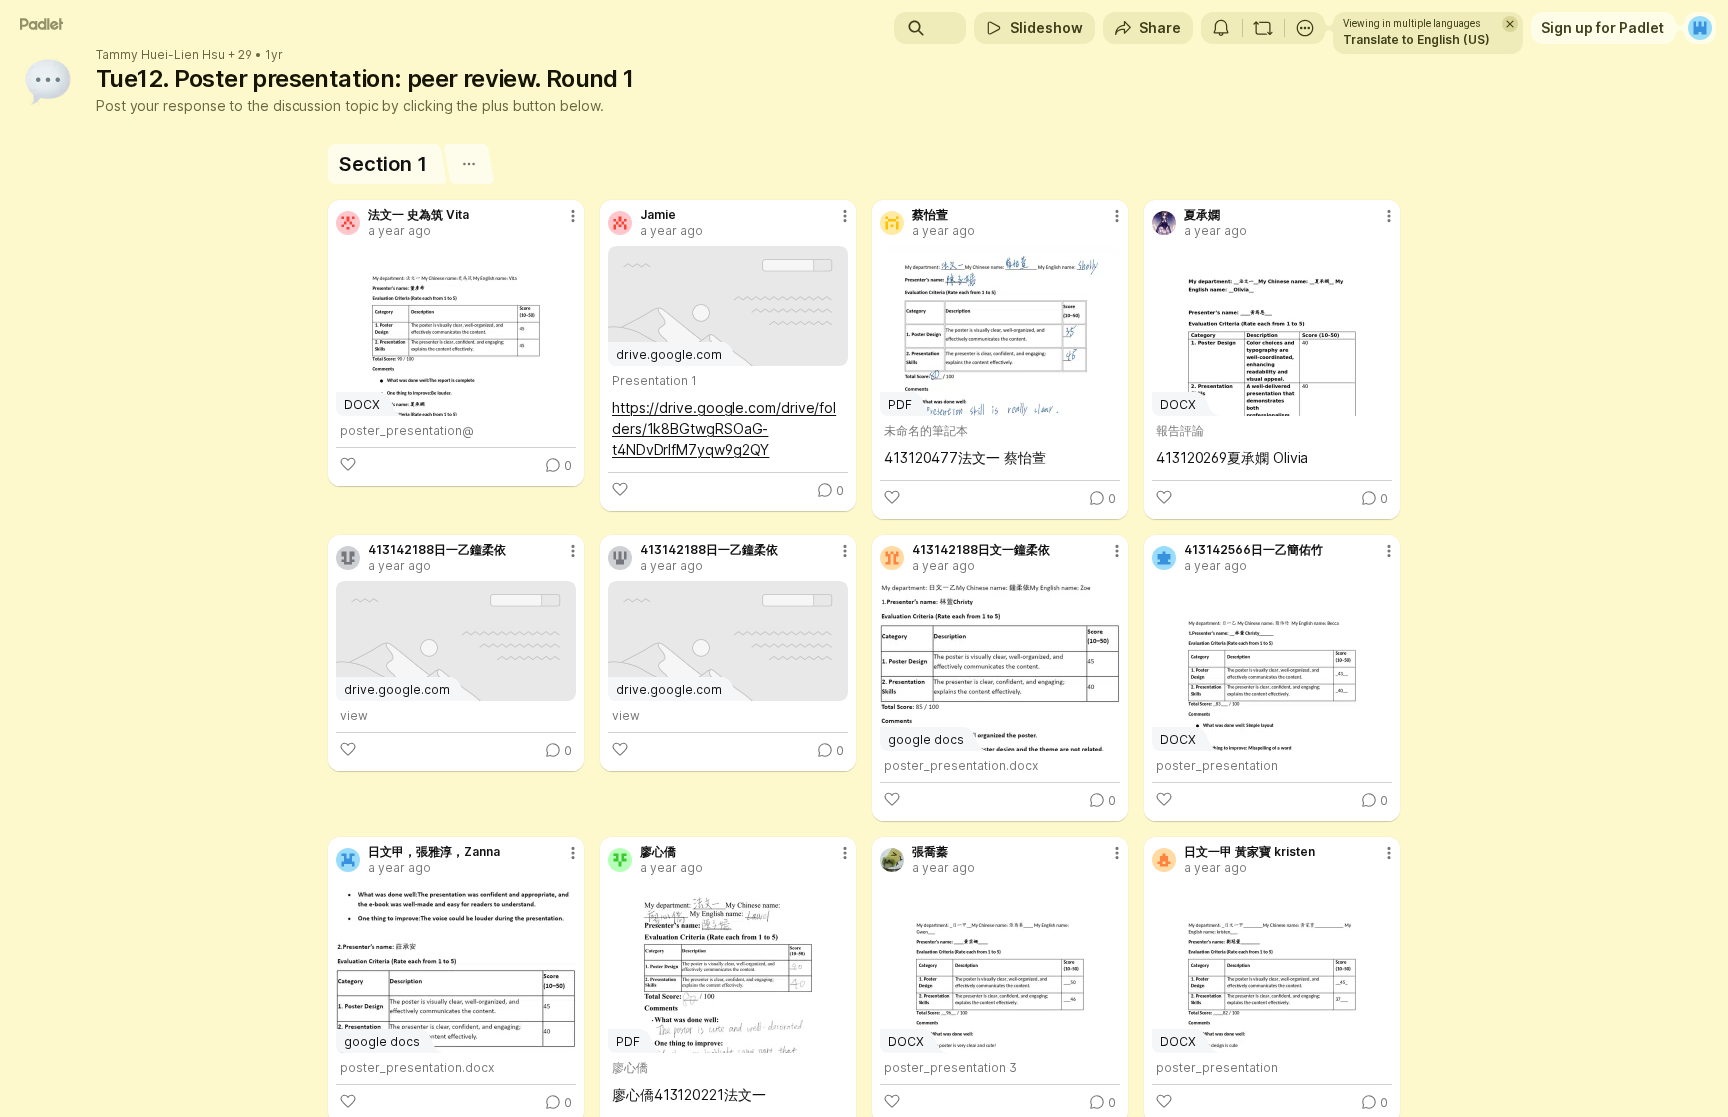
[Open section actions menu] (468, 164)
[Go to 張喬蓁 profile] (892, 860)
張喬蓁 (930, 852)
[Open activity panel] (1221, 28)
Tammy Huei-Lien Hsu (160, 55)
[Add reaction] (348, 464)
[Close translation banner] (1510, 24)
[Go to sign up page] (1700, 28)
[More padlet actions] (1305, 28)
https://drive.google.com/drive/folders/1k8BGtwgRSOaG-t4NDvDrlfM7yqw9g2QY (724, 428)
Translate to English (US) (1416, 39)
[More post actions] (573, 216)
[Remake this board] (1263, 28)
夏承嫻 (1202, 215)
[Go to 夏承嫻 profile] (1164, 223)
